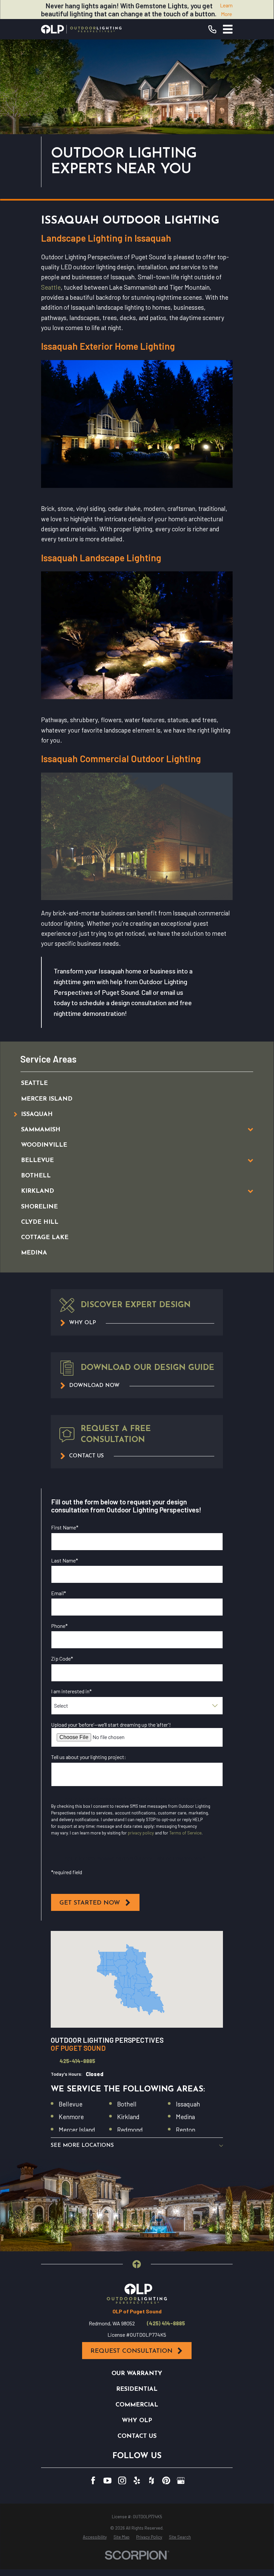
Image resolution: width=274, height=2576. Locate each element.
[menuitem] (129, 1084)
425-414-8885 (77, 2061)
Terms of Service (185, 1833)
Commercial (137, 2405)
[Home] (81, 29)
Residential (137, 2389)
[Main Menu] (228, 29)
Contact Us (137, 2436)
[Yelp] (137, 2481)
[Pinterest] (166, 2481)
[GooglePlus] (181, 2481)
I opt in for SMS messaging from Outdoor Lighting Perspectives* (134, 1858)
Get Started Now (90, 1903)
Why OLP (137, 2421)
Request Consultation (131, 2351)
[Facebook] (93, 2481)
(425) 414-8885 (166, 2323)
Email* (59, 1593)
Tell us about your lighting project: (89, 1757)
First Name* (65, 1527)
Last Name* (65, 1560)
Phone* (59, 1626)
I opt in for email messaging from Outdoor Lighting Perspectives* (135, 1799)
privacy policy (141, 1833)
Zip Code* (62, 1658)
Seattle (51, 287)
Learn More (226, 10)
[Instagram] (122, 2481)
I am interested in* (71, 1691)
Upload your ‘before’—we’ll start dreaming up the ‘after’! (111, 1725)
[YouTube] (107, 2481)
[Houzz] (152, 2481)
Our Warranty (137, 2374)
